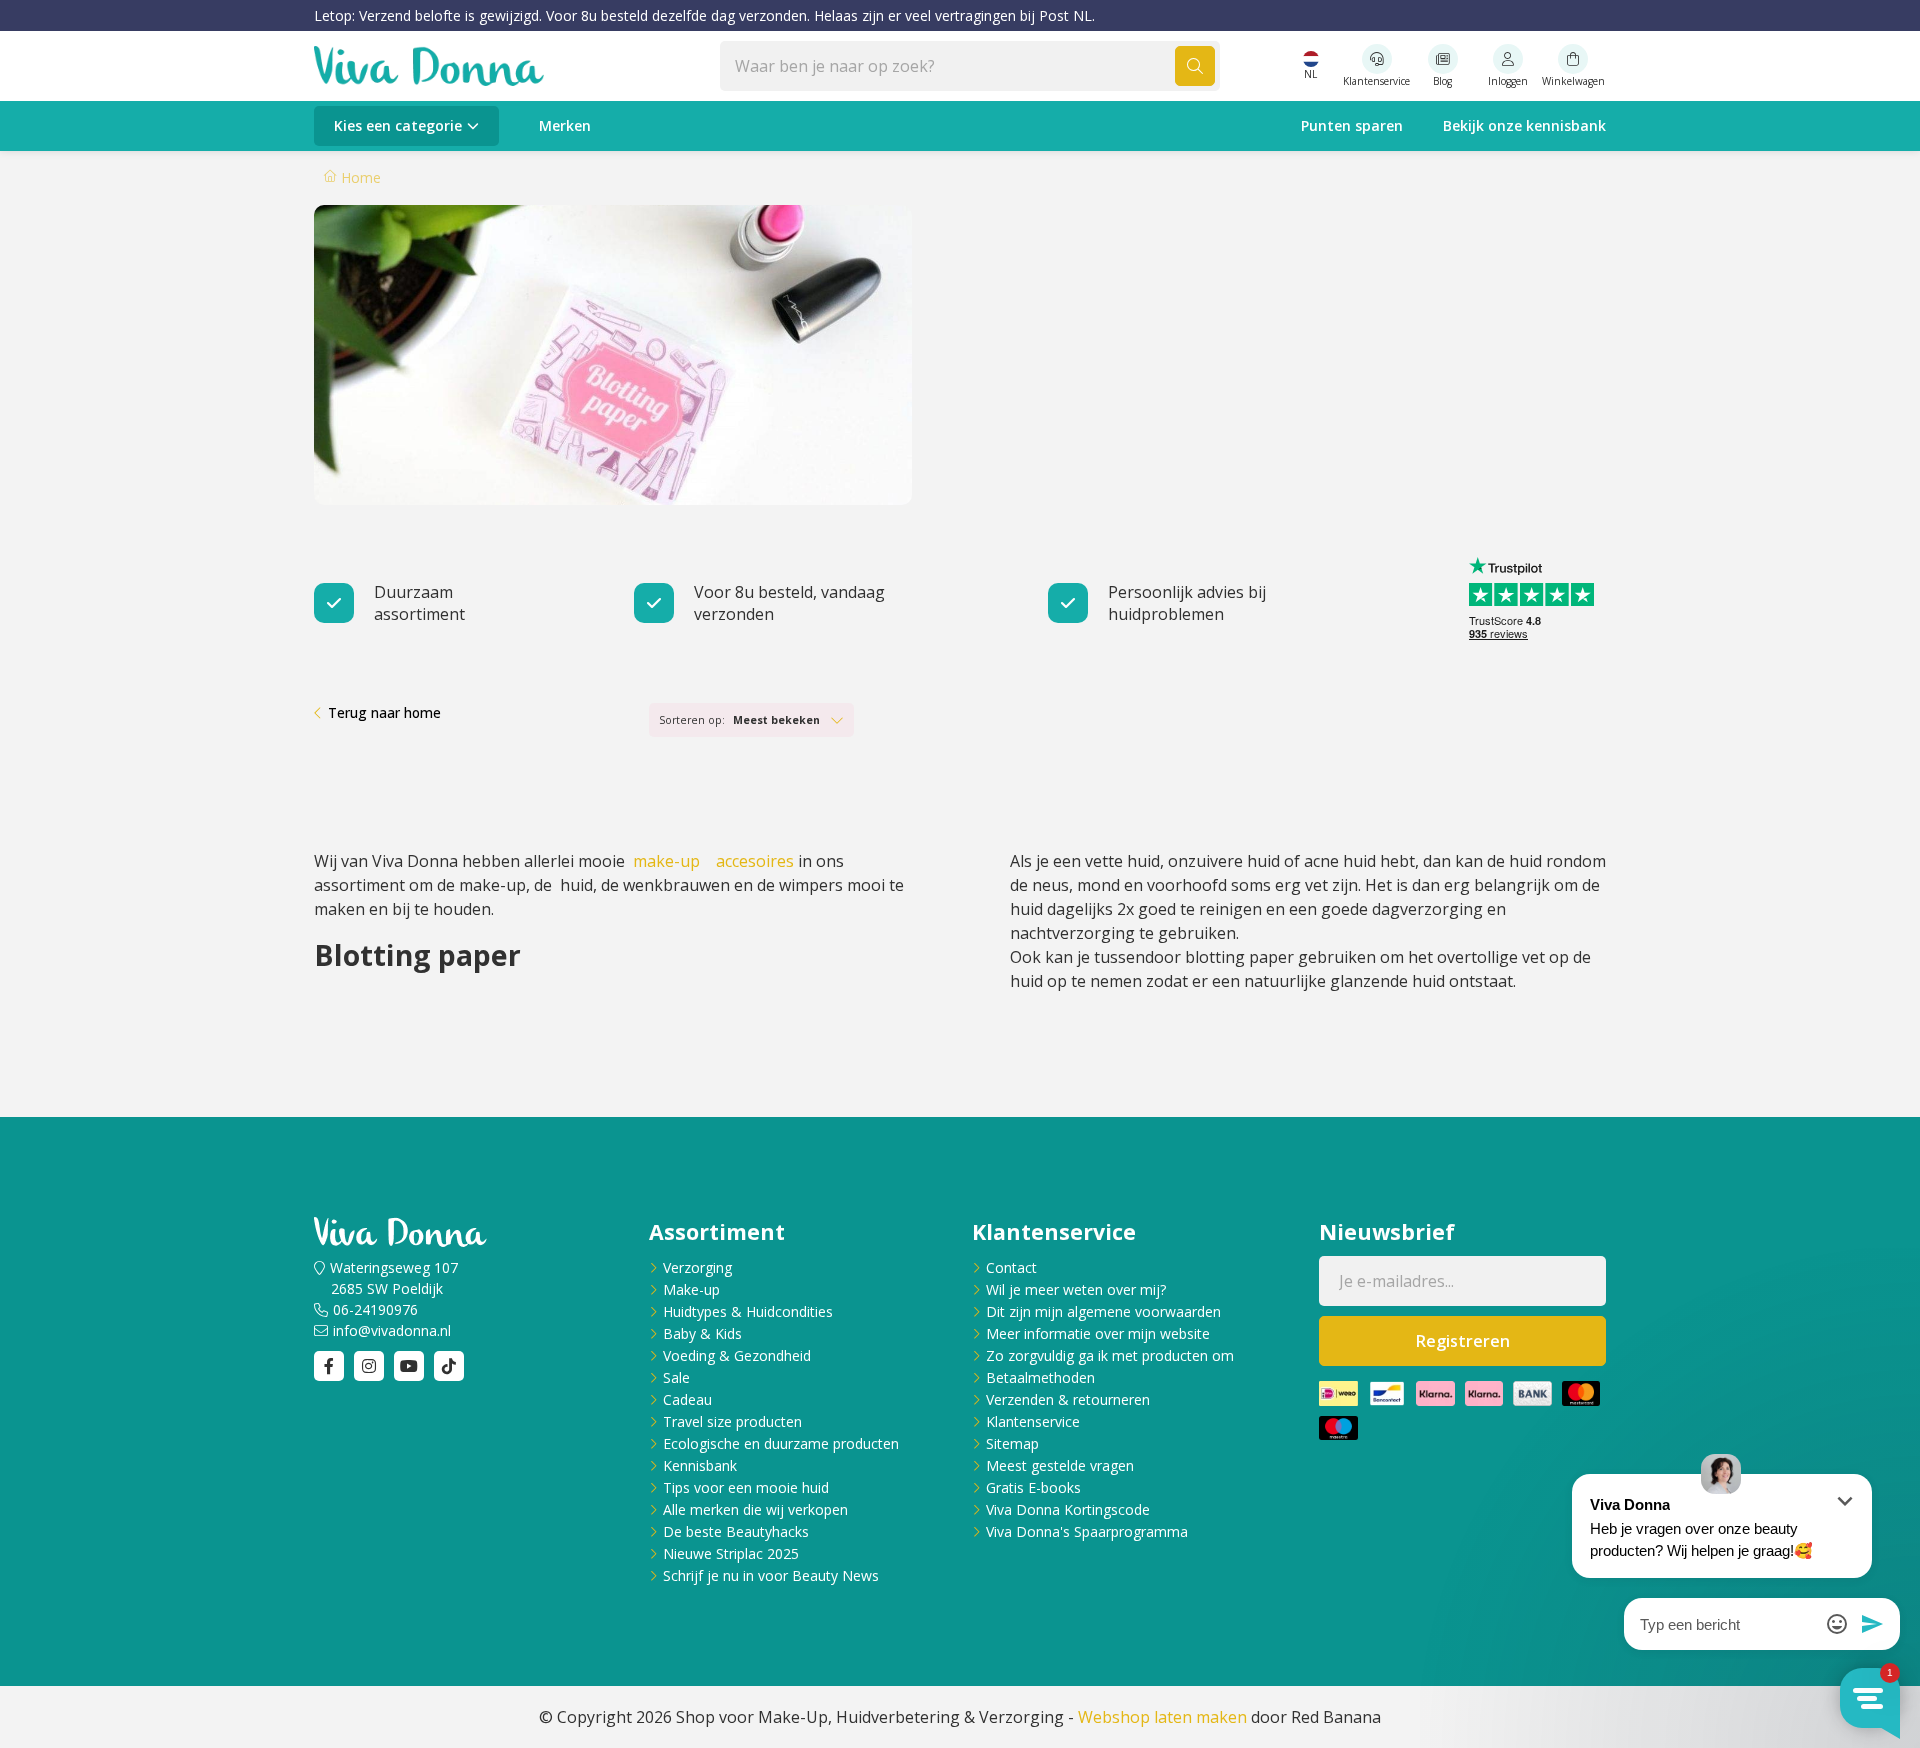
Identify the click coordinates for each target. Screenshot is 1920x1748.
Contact (1011, 1267)
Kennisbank (700, 1465)
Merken (565, 125)
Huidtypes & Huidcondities (748, 1311)
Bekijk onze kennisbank (1524, 125)
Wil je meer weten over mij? (1076, 1289)
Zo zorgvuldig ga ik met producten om (1110, 1355)
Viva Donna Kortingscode (1068, 1509)
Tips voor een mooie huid (746, 1487)
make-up (668, 861)
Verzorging (697, 1267)
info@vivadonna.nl (392, 1330)
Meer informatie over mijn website (1098, 1333)
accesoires (755, 861)
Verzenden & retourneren (1068, 1399)
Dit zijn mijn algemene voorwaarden (1103, 1311)
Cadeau (687, 1399)
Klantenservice (1033, 1421)
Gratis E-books (1033, 1487)
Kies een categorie (398, 125)
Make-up (691, 1289)
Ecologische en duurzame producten (781, 1443)
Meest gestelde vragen (1060, 1465)
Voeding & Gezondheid (737, 1355)
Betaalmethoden (1040, 1377)
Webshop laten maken (1162, 1717)
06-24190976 (375, 1309)
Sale (676, 1377)
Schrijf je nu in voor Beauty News (771, 1575)
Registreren (1463, 1341)
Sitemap (1012, 1443)
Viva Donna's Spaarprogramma (1087, 1531)
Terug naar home (384, 712)
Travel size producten (732, 1421)
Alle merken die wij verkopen (755, 1509)
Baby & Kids (702, 1333)
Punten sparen (1352, 125)
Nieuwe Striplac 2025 (731, 1553)
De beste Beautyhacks (736, 1531)
